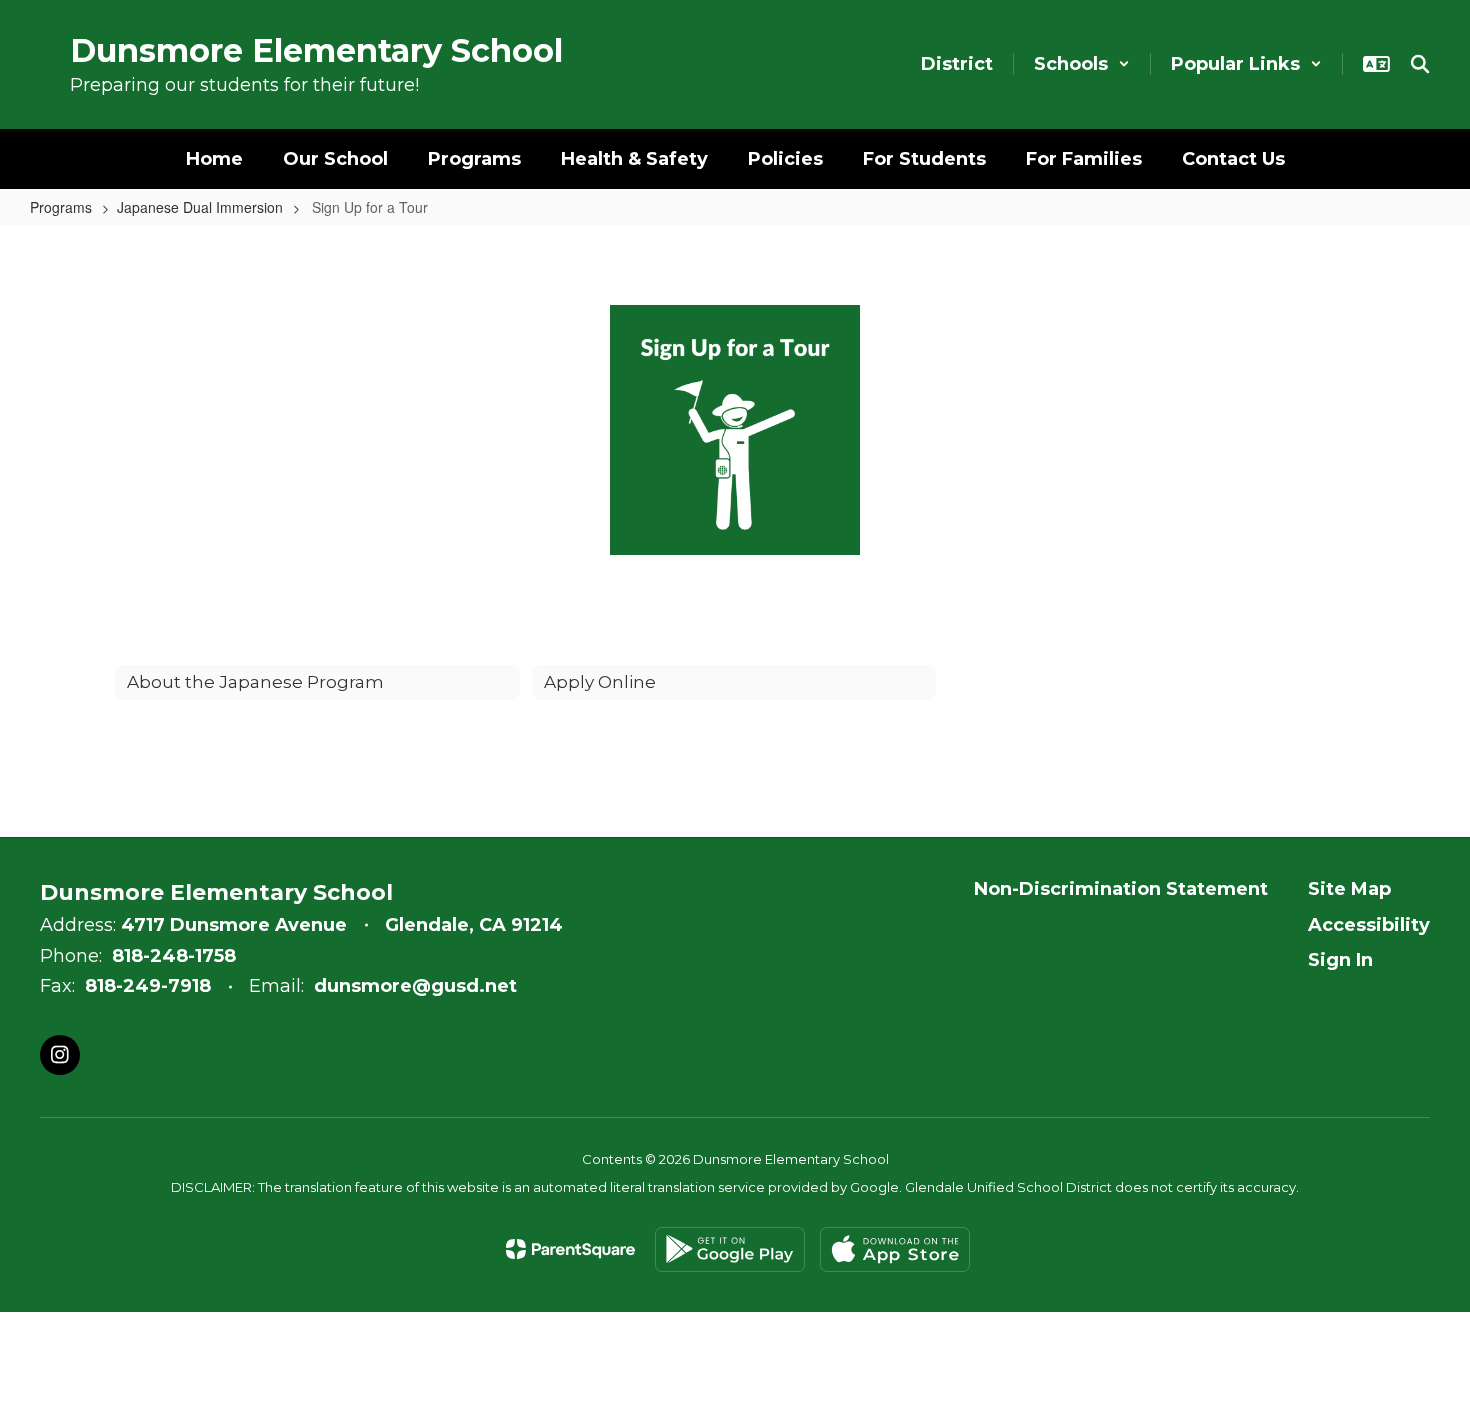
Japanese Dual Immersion (200, 207)
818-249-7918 (148, 986)
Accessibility (1369, 925)
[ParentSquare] (570, 1249)
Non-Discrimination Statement (1121, 889)
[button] (1082, 64)
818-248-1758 (174, 956)
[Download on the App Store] (895, 1249)
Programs (61, 207)
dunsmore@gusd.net (415, 986)
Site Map (1349, 889)
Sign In (1340, 960)
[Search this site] (1420, 64)
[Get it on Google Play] (730, 1249)
